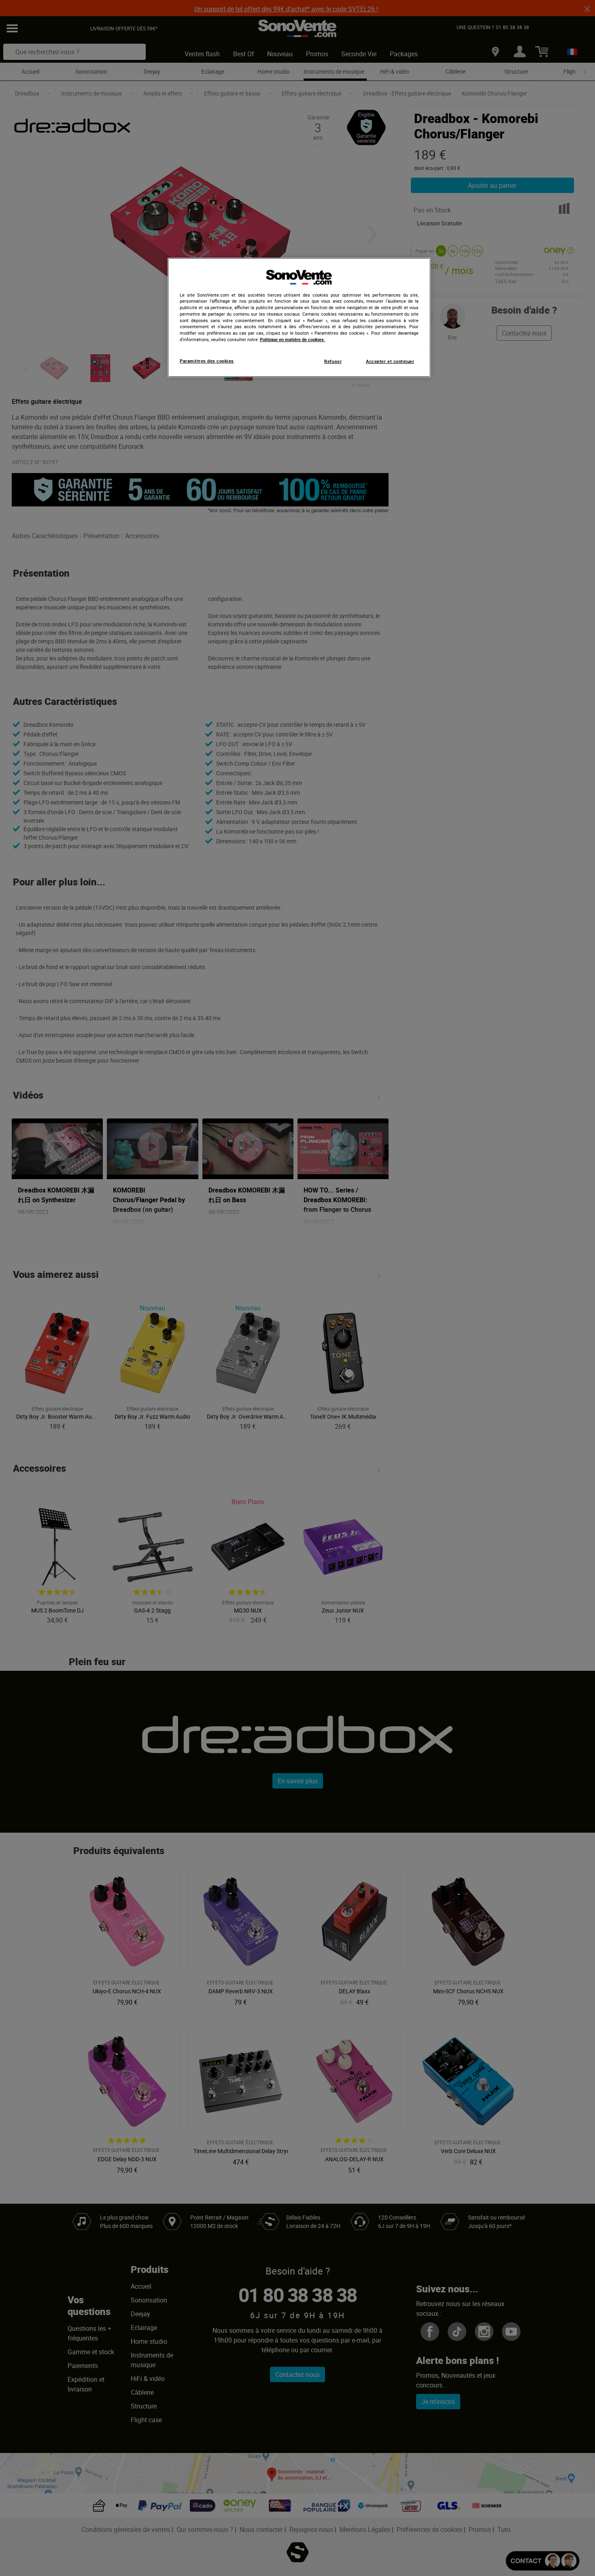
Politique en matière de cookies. (292, 340)
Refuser (333, 361)
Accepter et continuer (390, 361)
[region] (299, 318)
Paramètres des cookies (207, 361)
